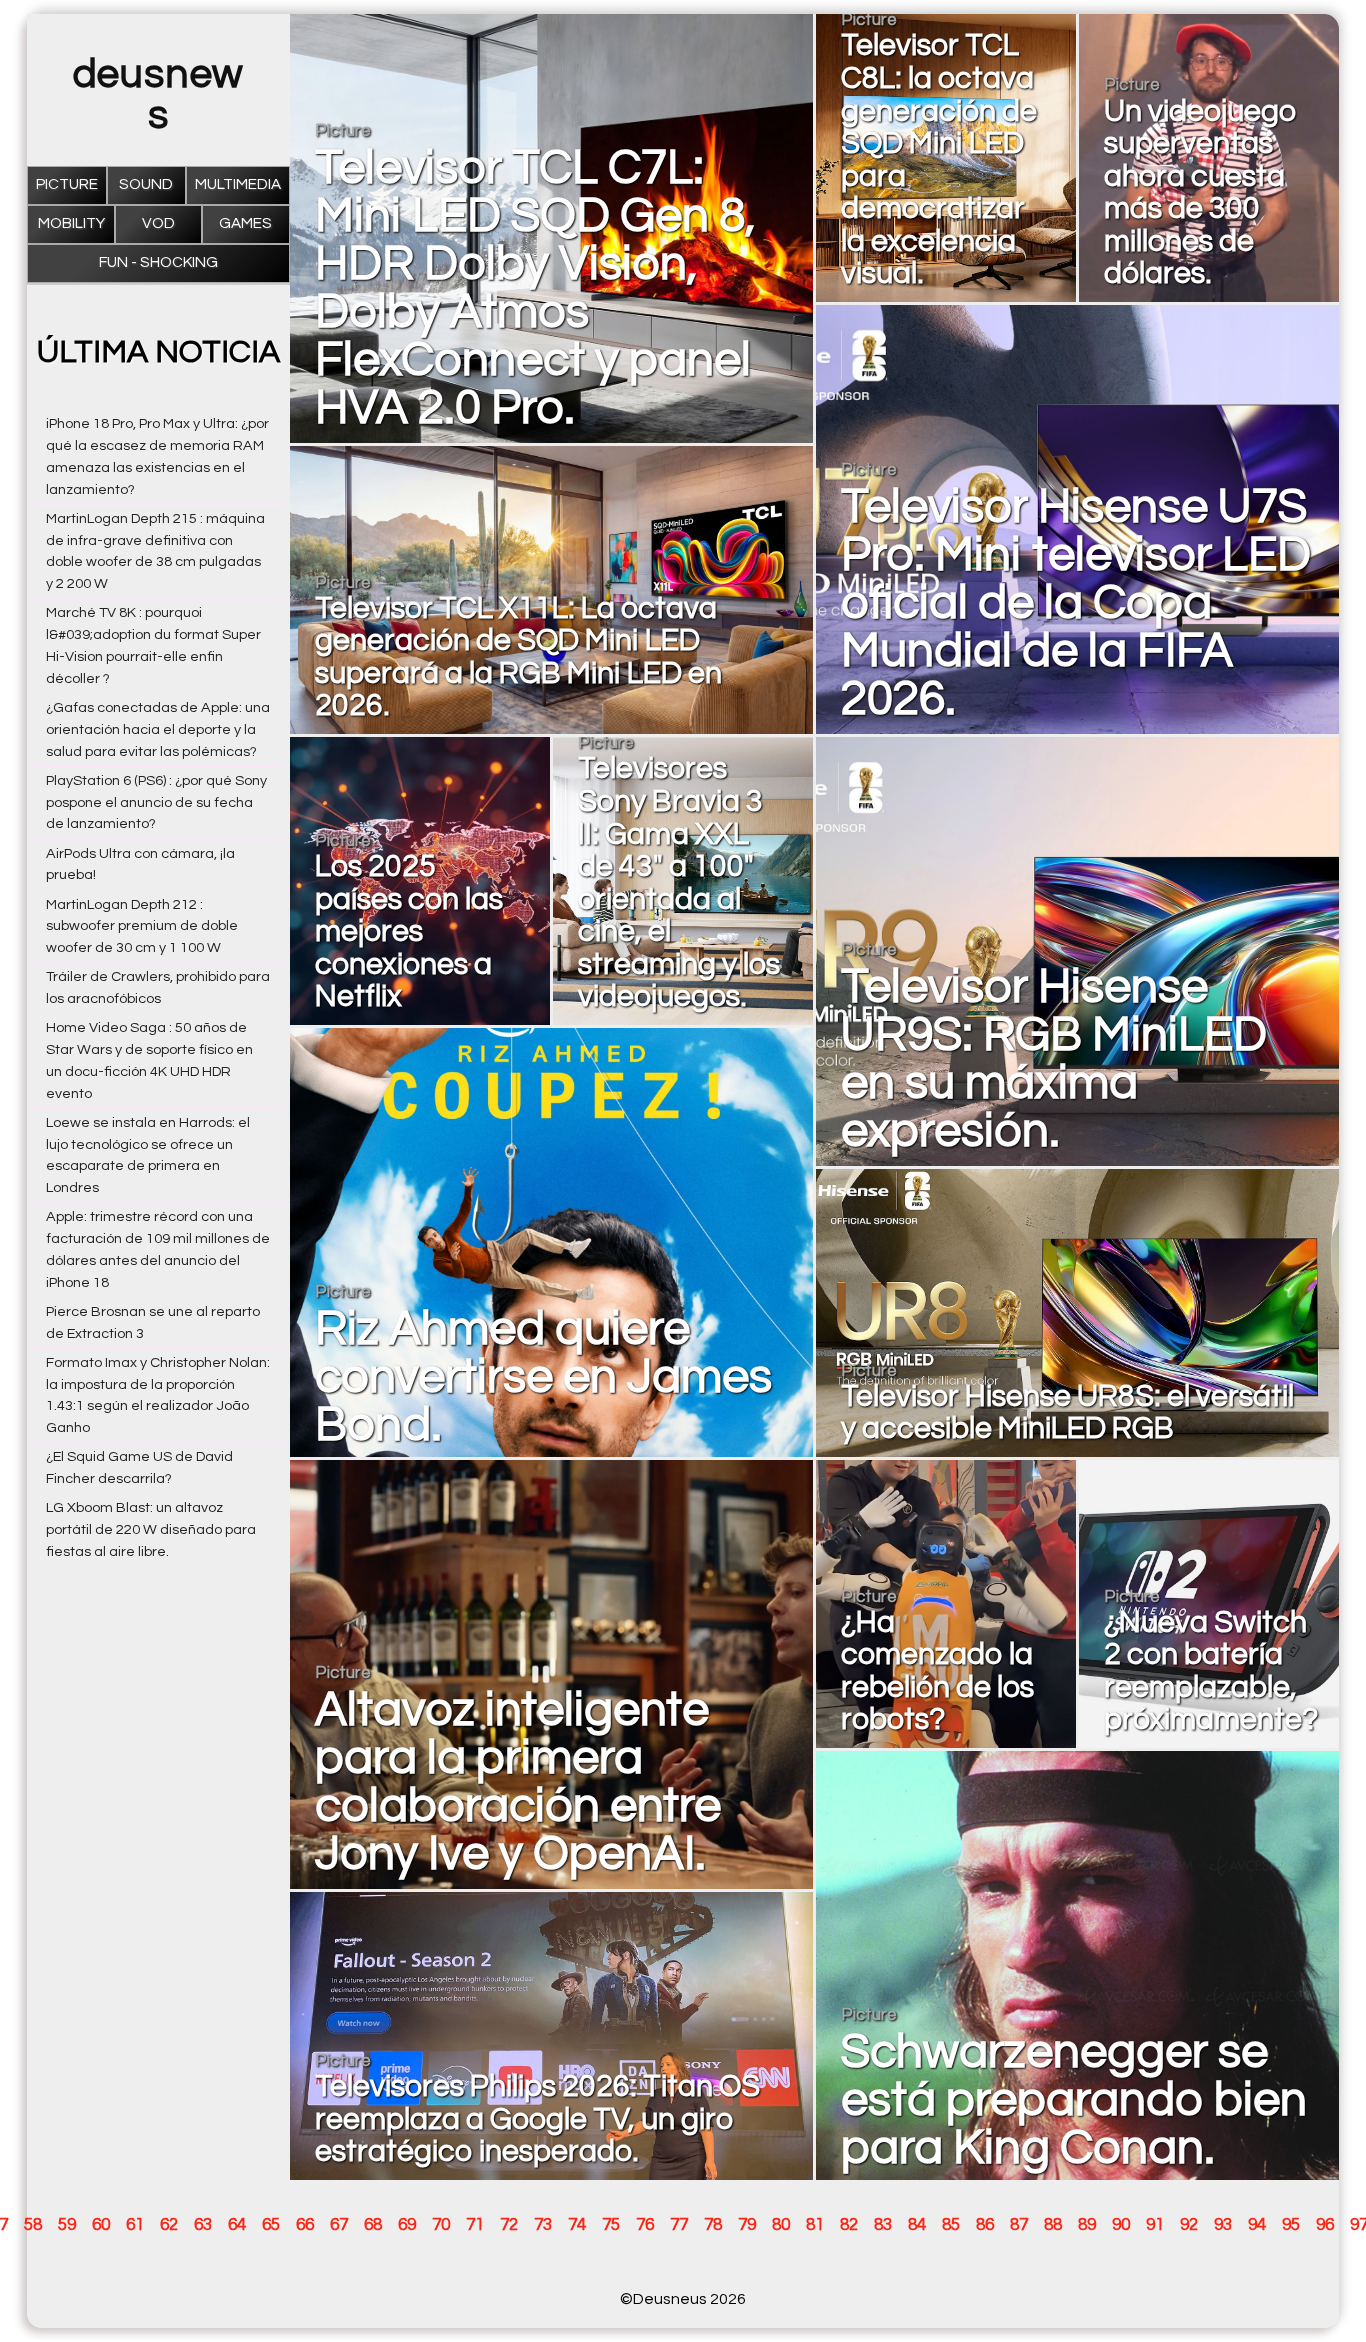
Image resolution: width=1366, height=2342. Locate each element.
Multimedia (238, 184)
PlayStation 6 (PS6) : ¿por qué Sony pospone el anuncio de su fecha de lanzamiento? (156, 802)
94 (1257, 2225)
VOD (158, 223)
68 (373, 2225)
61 (135, 2225)
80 (781, 2225)
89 (1087, 2225)
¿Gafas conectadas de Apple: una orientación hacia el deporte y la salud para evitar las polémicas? (158, 729)
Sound (146, 184)
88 (1053, 2225)
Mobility (71, 223)
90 (1121, 2225)
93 (1223, 2225)
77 (679, 2225)
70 (441, 2225)
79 (747, 2225)
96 (1325, 2225)
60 (101, 2225)
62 (169, 2225)
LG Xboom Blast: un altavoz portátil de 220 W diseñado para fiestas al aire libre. (151, 1529)
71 (475, 2225)
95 (1291, 2225)
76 (645, 2225)
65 (271, 2225)
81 (815, 2225)
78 (713, 2225)
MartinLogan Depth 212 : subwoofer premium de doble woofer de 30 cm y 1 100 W (142, 926)
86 (985, 2225)
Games (245, 223)
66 (305, 2225)
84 (917, 2225)
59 (67, 2225)
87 (1019, 2225)
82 (849, 2225)
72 (509, 2225)
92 (1189, 2225)
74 (577, 2225)
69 (407, 2225)
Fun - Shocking (158, 262)
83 (883, 2225)
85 (951, 2225)
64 (237, 2225)
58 (33, 2225)
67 (339, 2225)
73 (543, 2225)
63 (203, 2225)
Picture (67, 184)
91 (1155, 2225)
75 (611, 2225)
